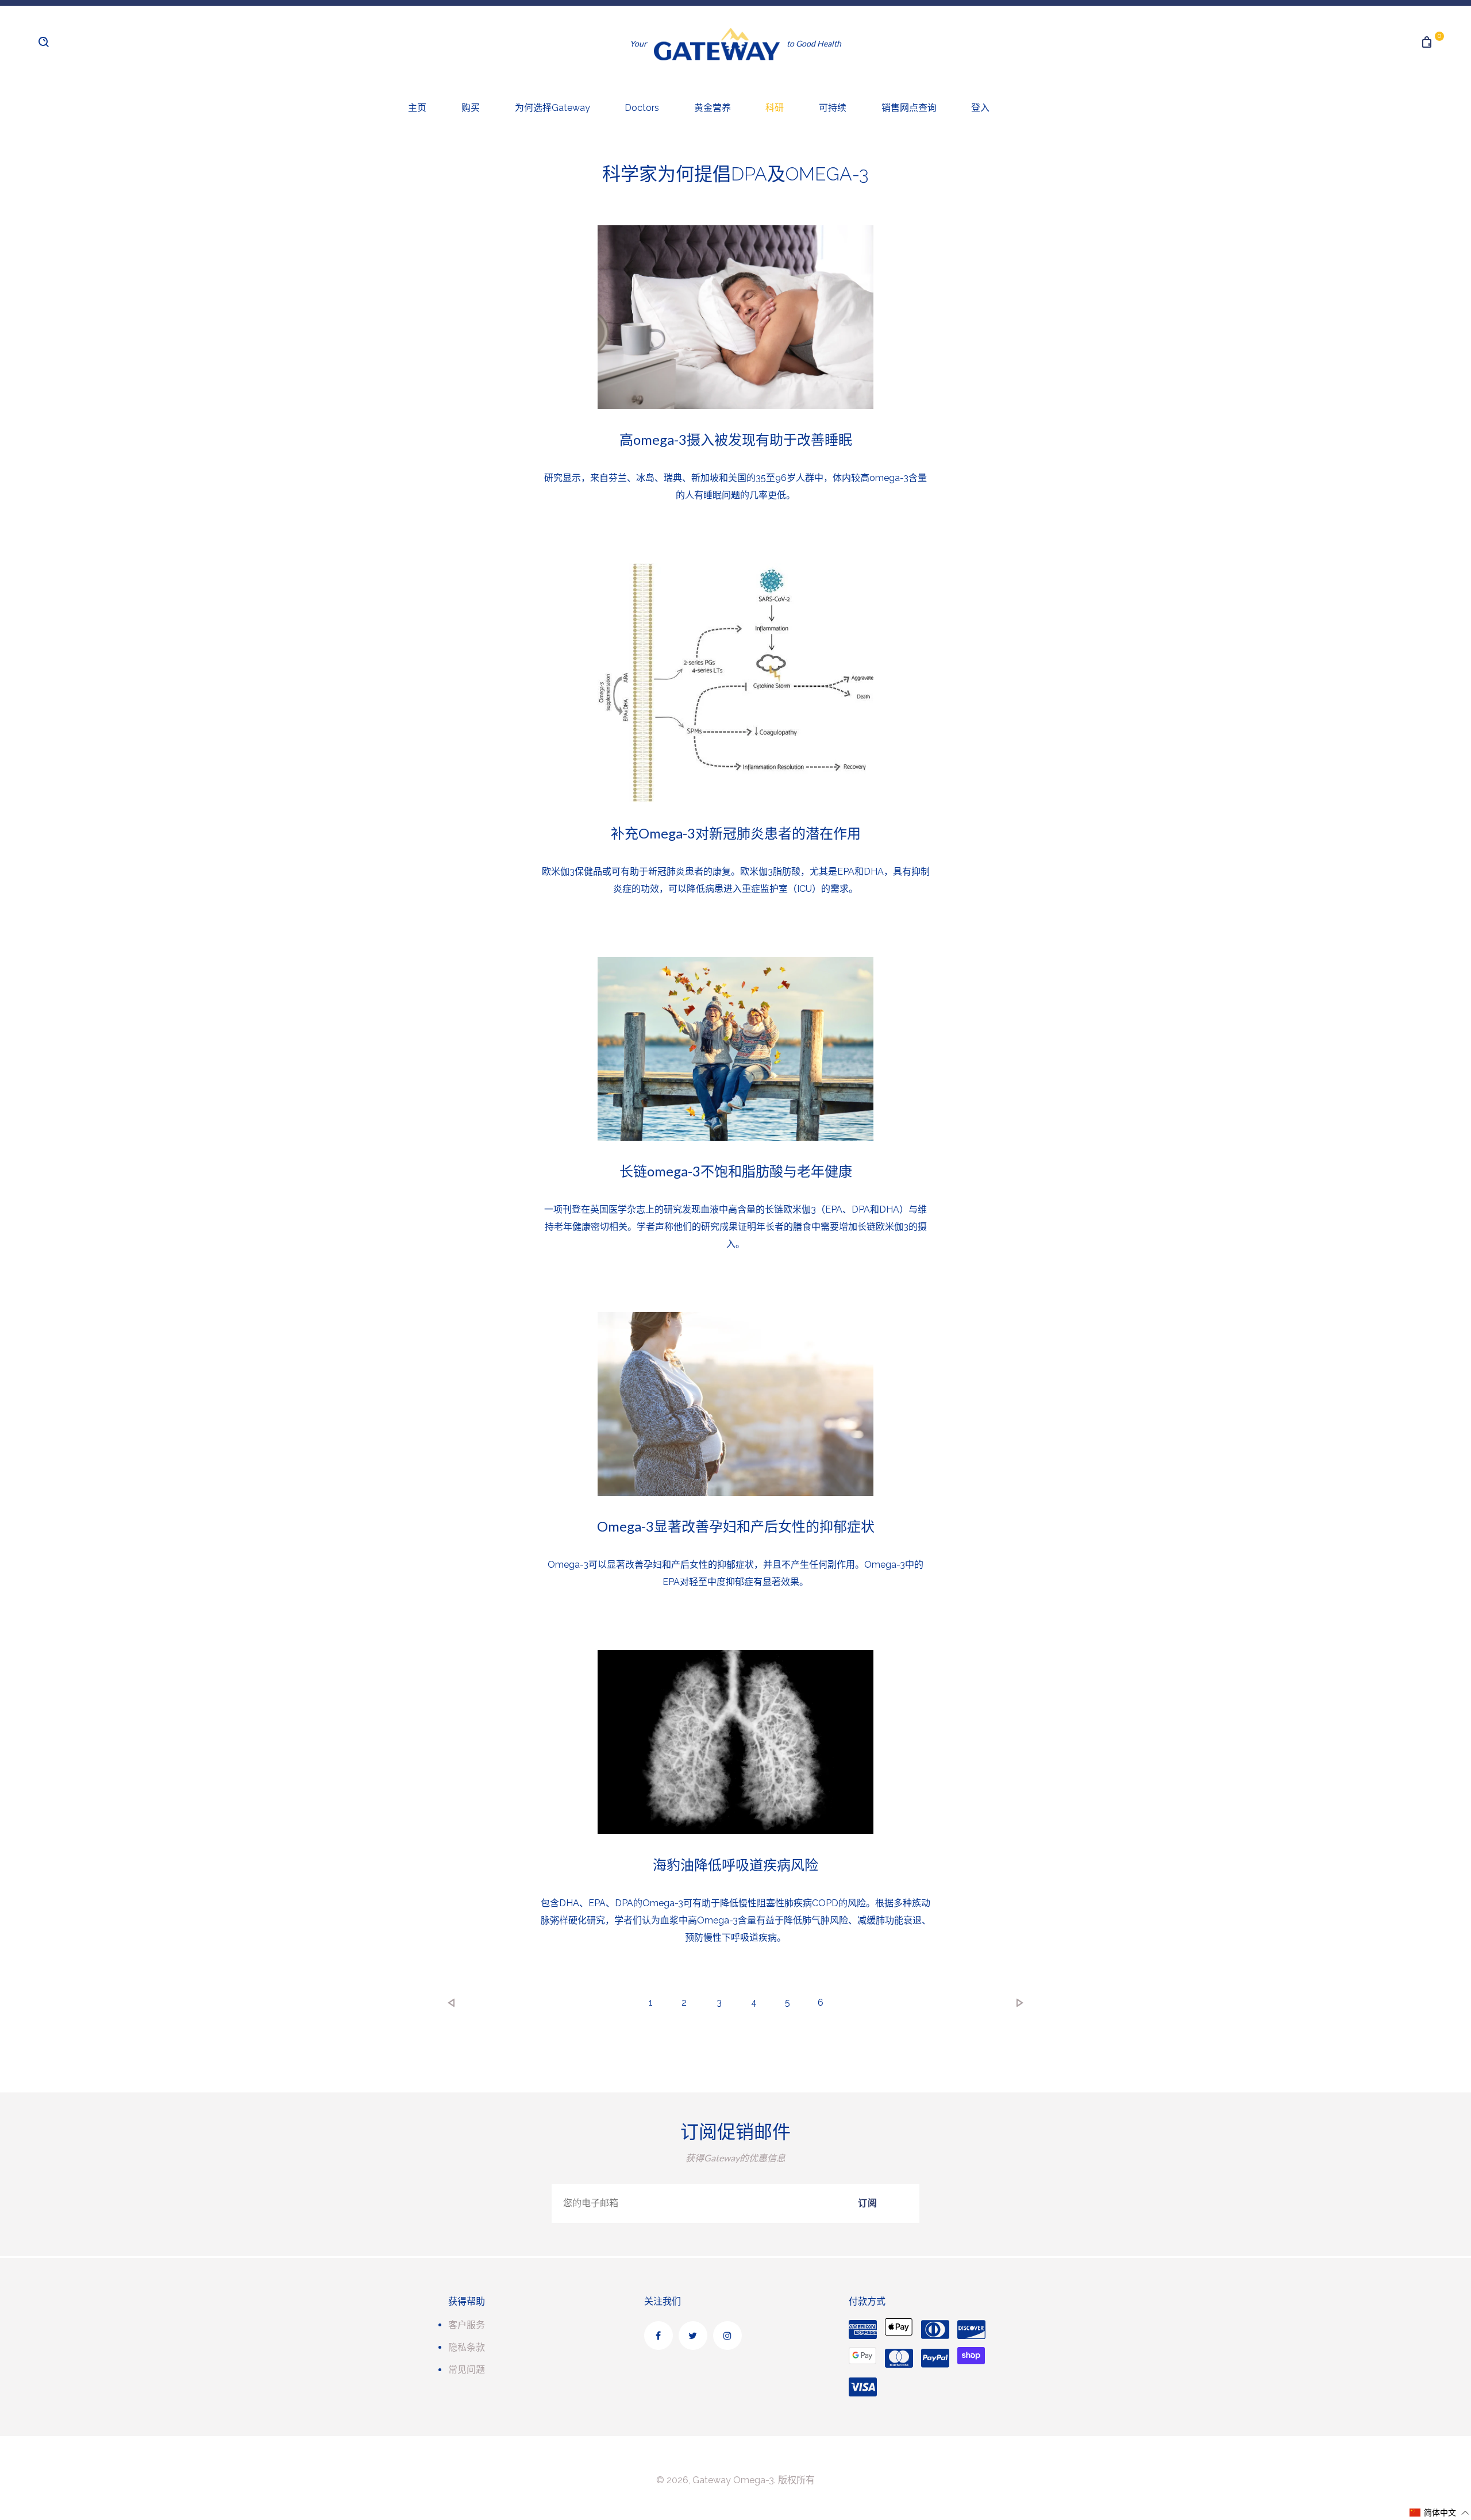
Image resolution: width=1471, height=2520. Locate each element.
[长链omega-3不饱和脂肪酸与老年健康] (735, 1049)
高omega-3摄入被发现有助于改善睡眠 (736, 439)
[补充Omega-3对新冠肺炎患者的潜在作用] (735, 683)
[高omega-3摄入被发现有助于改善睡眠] (735, 317)
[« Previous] (452, 2003)
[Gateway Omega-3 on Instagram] (727, 2336)
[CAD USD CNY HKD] (84, 49)
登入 (980, 108)
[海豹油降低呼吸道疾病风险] (735, 1742)
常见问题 (467, 2370)
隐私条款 (467, 2347)
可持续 (833, 108)
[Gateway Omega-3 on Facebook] (659, 2336)
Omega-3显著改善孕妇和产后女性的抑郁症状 (736, 1526)
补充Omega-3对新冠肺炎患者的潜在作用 (736, 833)
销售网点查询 (909, 108)
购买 (471, 108)
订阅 (868, 2203)
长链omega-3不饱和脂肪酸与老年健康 (736, 1171)
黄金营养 (713, 108)
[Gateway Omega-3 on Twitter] (693, 2336)
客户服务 (467, 2325)
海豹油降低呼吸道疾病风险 (735, 1865)
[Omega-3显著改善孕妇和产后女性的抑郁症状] (735, 1404)
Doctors (642, 108)
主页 (417, 108)
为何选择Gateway (552, 108)
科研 (775, 108)
